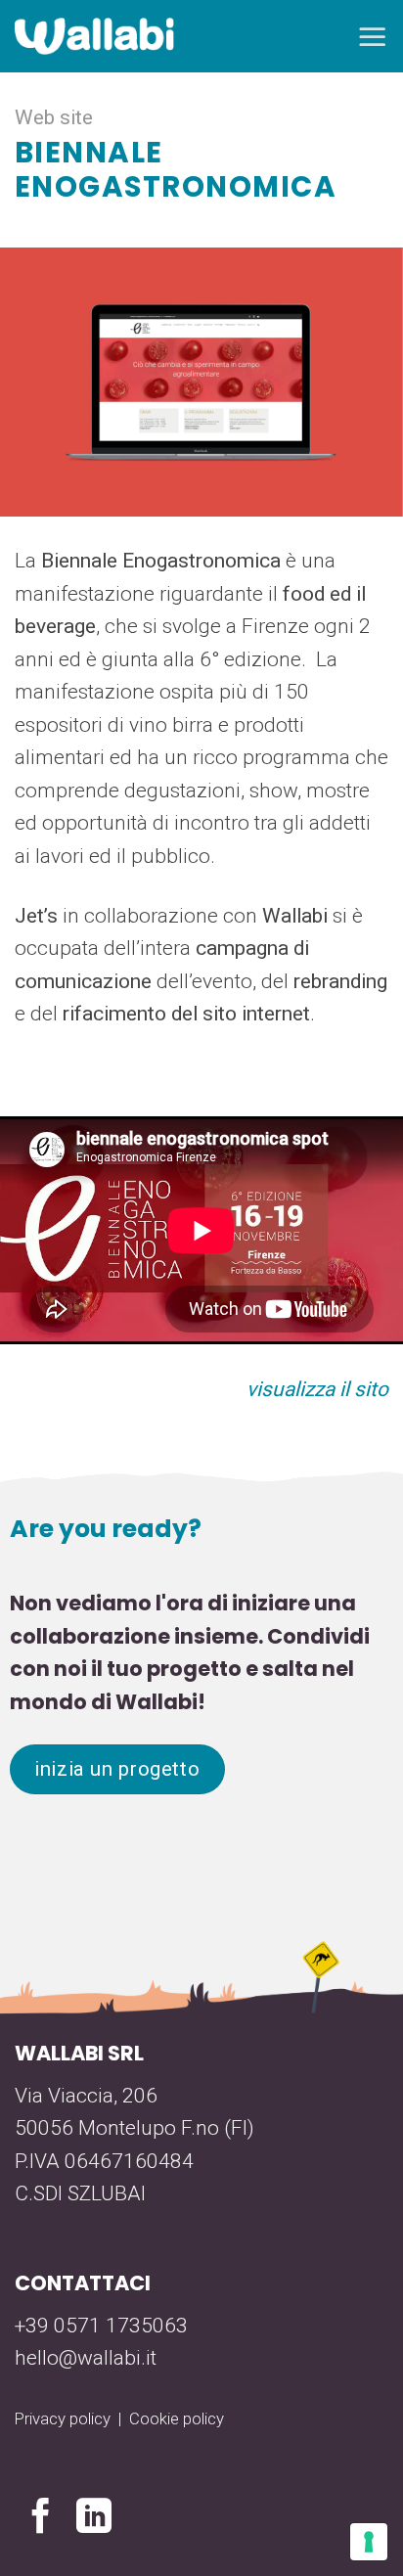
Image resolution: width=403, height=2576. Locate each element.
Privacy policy (63, 2418)
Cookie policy (177, 2418)
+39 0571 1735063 (101, 2326)
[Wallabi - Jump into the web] (94, 37)
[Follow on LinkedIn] (94, 2519)
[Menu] (373, 36)
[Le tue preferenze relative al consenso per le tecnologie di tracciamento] (369, 2542)
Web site (54, 117)
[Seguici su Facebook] (41, 2519)
